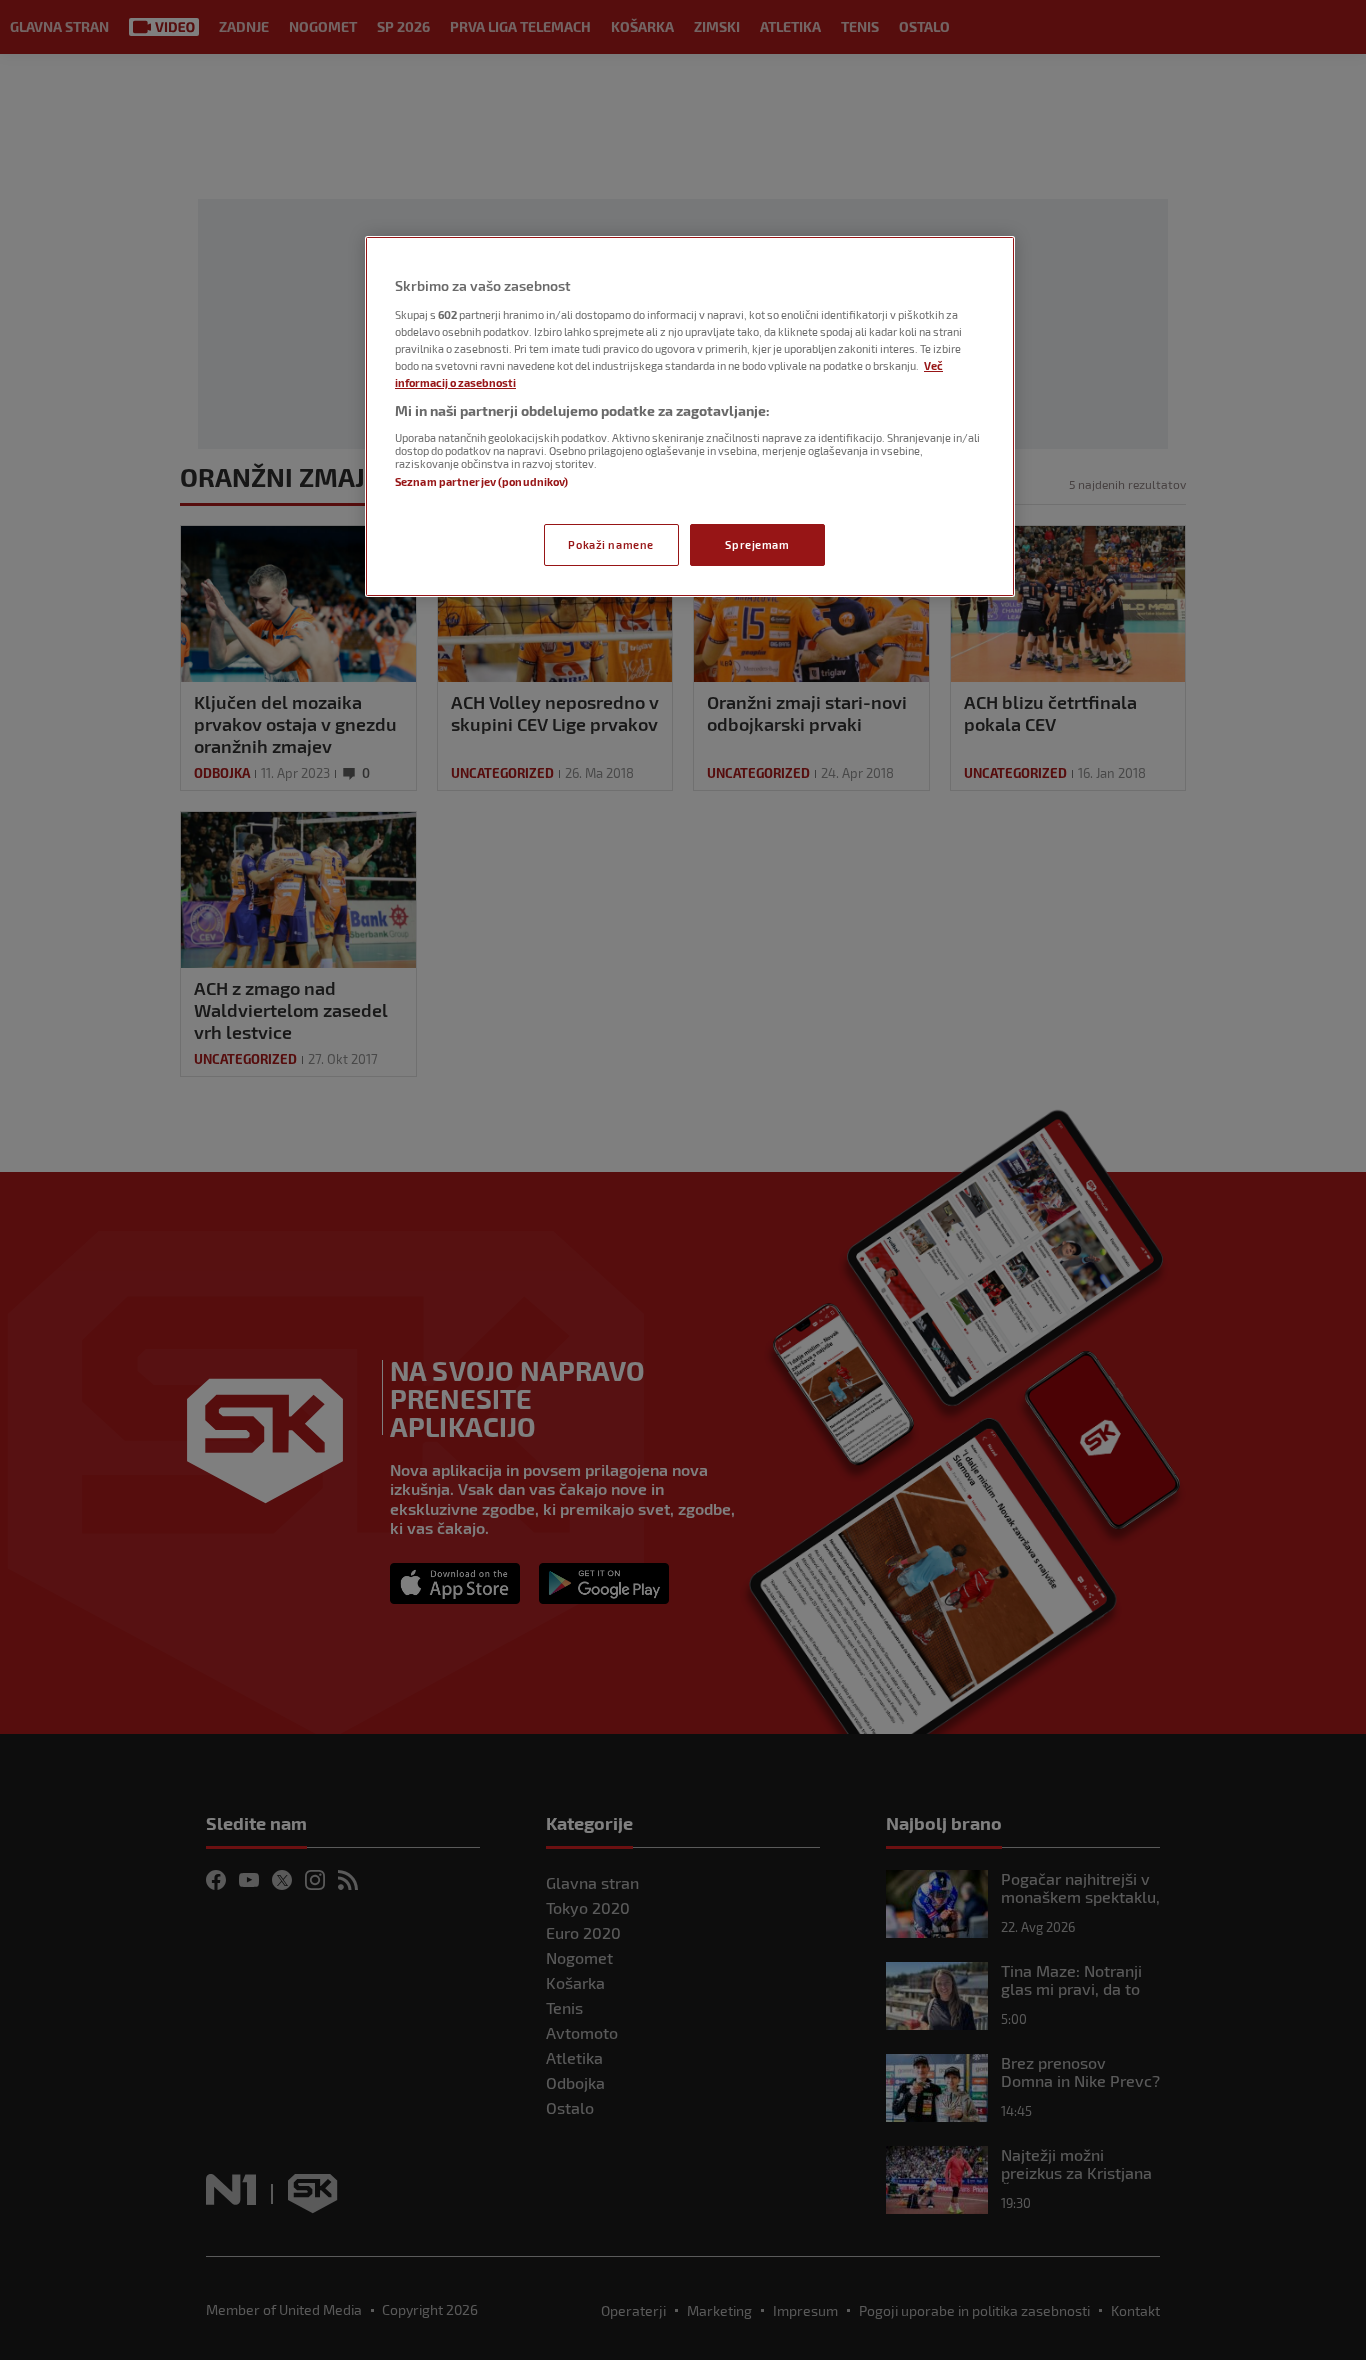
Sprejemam (757, 544)
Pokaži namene (610, 544)
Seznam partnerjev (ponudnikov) (481, 481)
